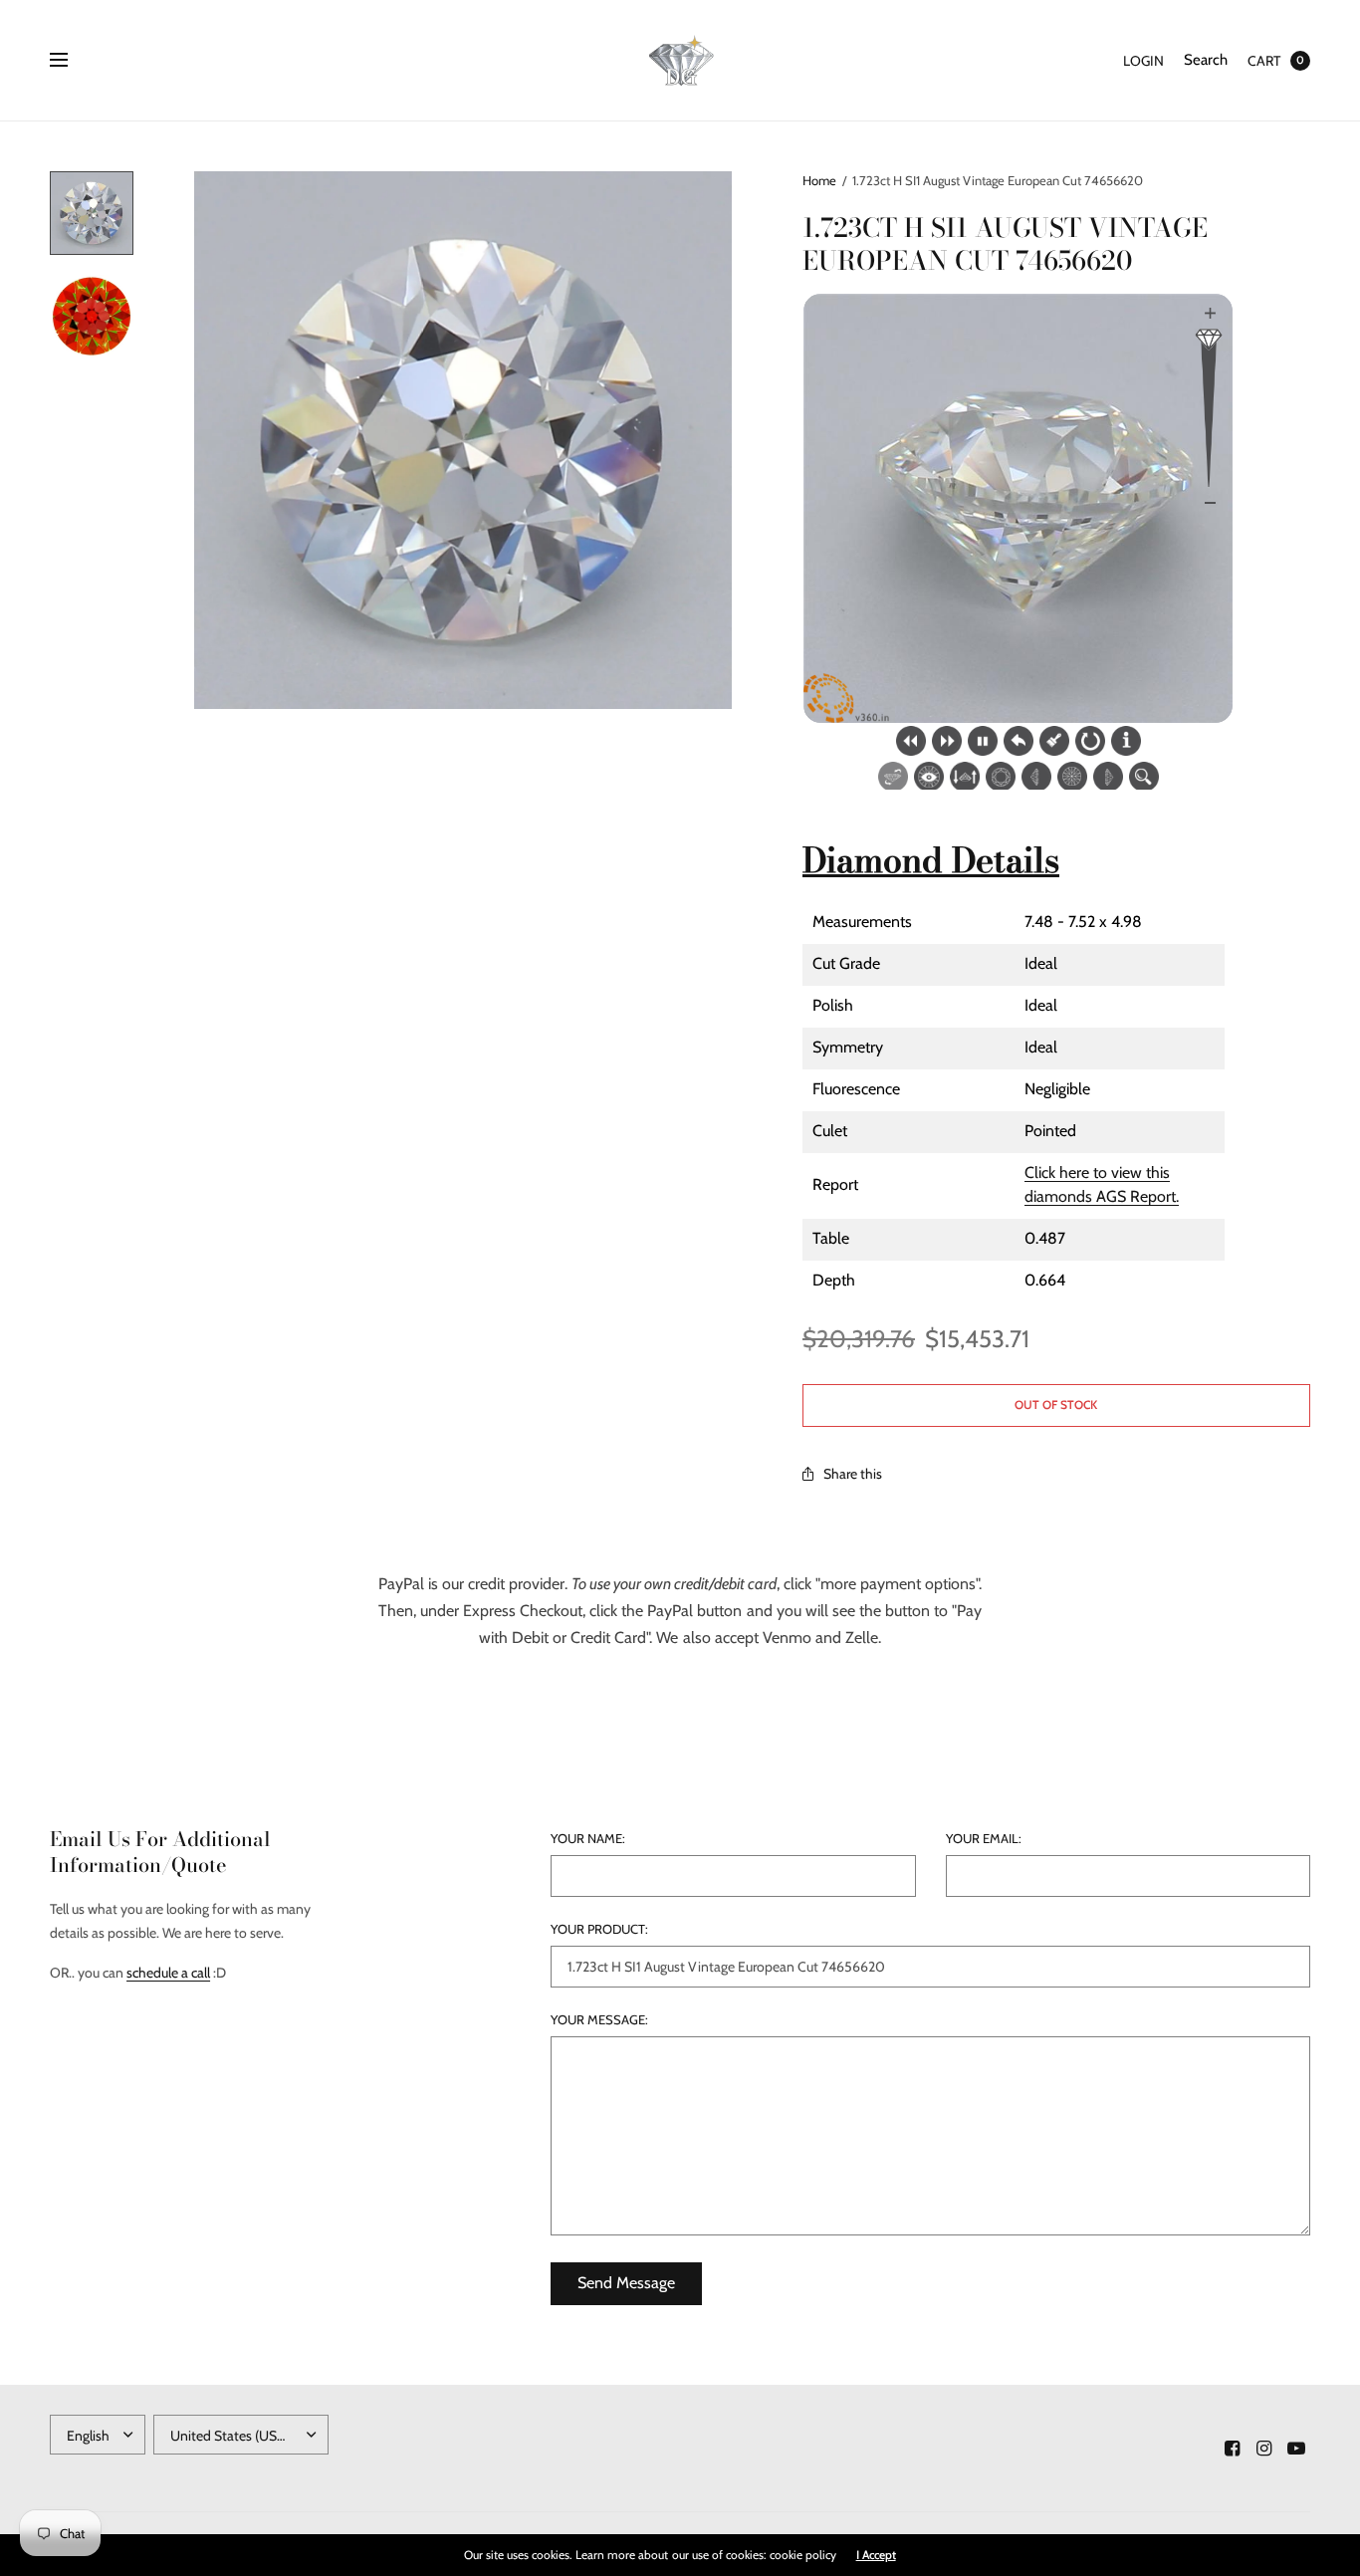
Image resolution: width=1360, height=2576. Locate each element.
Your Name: (588, 1839)
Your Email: (984, 1839)
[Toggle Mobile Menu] (72, 61)
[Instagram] (1264, 2449)
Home (819, 180)
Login (1143, 61)
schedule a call (168, 1973)
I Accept (876, 2555)
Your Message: (599, 2020)
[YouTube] (1296, 2449)
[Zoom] (463, 440)
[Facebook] (1233, 2449)
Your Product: (599, 1929)
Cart (1264, 61)
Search (1206, 60)
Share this (853, 1474)
